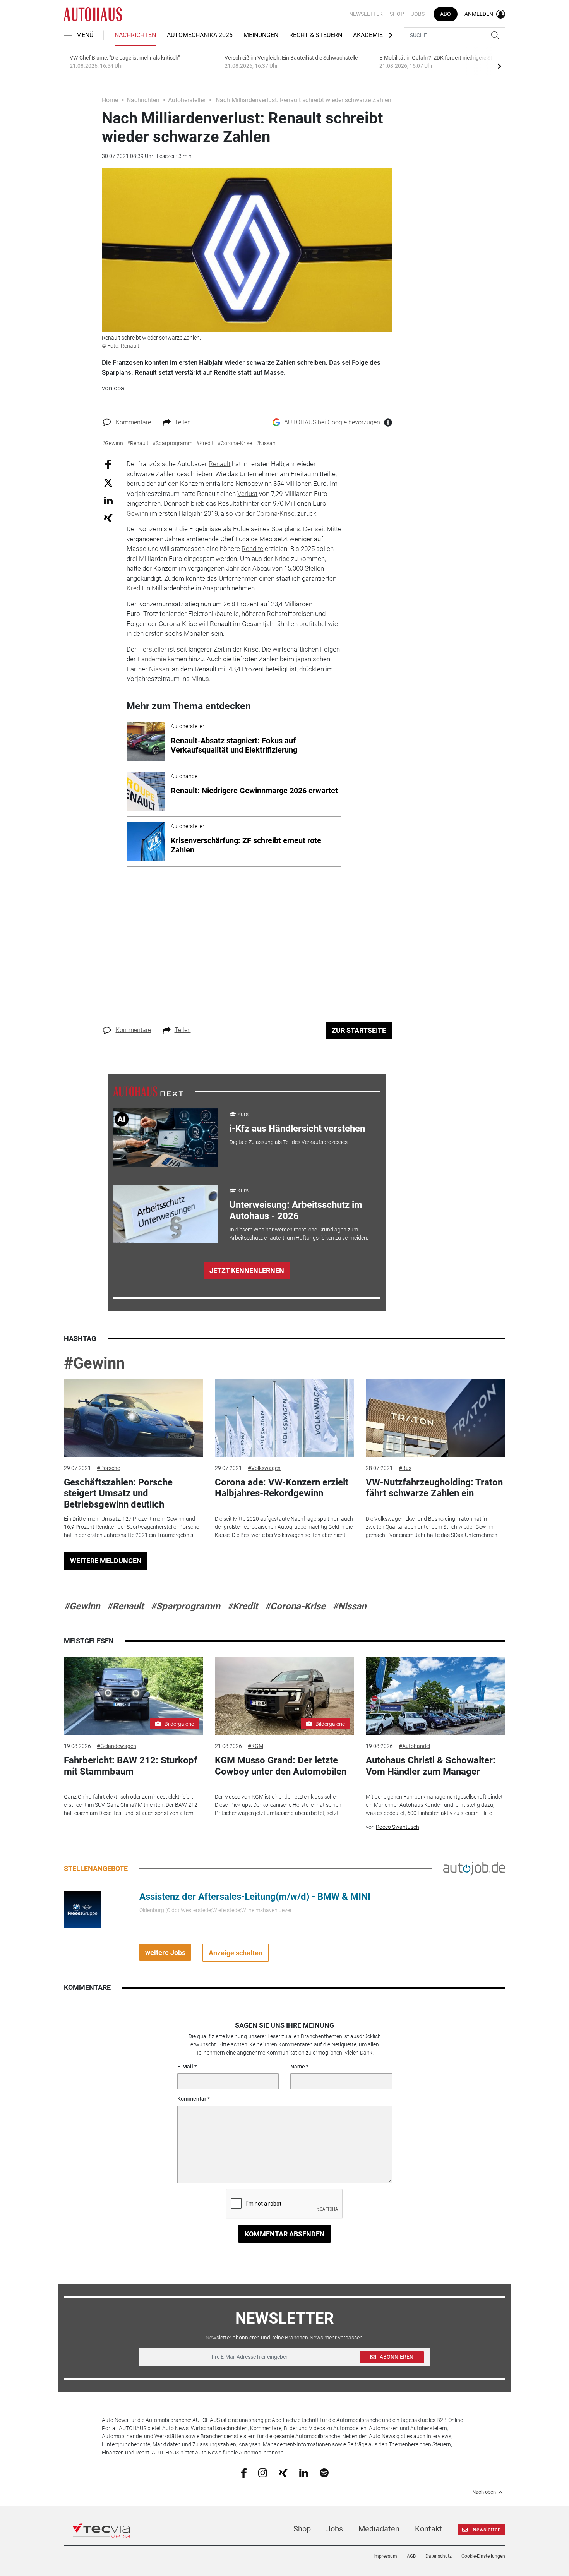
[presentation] (499, 66)
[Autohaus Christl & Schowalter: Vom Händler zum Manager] (435, 1696)
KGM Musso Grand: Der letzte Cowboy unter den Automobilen (281, 1766)
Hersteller (152, 649)
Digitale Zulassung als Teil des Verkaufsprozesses (289, 1142)
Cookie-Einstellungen (483, 2556)
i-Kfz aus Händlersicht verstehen (297, 1129)
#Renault (125, 1606)
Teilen (183, 422)
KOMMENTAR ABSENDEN (285, 2234)
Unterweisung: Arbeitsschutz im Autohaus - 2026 (296, 1210)
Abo (446, 14)
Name (298, 2067)
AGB (411, 2556)
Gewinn (137, 513)
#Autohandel (414, 1746)
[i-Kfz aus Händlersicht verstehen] (166, 1138)
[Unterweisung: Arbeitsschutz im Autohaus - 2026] (166, 1214)
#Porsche (108, 1468)
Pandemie (152, 659)
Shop (397, 14)
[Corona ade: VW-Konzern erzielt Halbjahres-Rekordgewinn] (284, 1418)
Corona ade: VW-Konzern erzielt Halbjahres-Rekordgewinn (282, 1488)
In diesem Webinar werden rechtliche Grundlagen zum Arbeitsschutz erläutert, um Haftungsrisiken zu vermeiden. (299, 1234)
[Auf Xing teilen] (108, 517)
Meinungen (261, 35)
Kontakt (428, 2529)
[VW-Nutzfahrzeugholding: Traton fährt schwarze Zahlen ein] (435, 1418)
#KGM (255, 1746)
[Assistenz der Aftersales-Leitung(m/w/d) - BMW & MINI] (82, 1909)
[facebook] (244, 2473)
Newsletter (366, 14)
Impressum (385, 2556)
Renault (219, 464)
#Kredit (243, 1606)
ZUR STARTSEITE (359, 1030)
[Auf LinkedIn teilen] (108, 500)
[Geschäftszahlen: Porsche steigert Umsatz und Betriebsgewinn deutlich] (134, 1418)
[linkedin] (304, 2472)
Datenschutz (439, 2556)
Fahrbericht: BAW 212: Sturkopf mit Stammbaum (131, 1766)
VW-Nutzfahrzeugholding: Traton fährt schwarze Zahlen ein (434, 1488)
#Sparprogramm (185, 1606)
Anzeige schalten (236, 1953)
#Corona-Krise (295, 1606)
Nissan (159, 669)
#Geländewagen (117, 1746)
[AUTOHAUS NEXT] (148, 1091)
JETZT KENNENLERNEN (247, 1270)
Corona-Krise (275, 513)
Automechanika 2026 (200, 35)
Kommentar (192, 2099)
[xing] (283, 2472)
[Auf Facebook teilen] (108, 464)
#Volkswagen (264, 1468)
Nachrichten (135, 35)
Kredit (135, 588)
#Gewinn (94, 1363)
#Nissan (349, 1606)
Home (110, 100)
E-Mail (185, 2067)
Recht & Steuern (316, 35)
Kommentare (133, 422)
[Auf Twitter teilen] (108, 482)
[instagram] (263, 2472)
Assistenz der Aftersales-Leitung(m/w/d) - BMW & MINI (255, 1897)
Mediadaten (379, 2529)
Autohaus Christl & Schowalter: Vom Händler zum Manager (431, 1766)
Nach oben (484, 2492)
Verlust (247, 494)
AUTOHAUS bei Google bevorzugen (332, 422)
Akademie (368, 35)
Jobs (418, 14)
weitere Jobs (165, 1953)
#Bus (405, 1468)
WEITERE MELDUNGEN (106, 1561)
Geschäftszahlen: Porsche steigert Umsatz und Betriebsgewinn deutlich (118, 1494)
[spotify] (324, 2472)
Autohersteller (187, 100)
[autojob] (474, 1868)
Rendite (252, 549)
